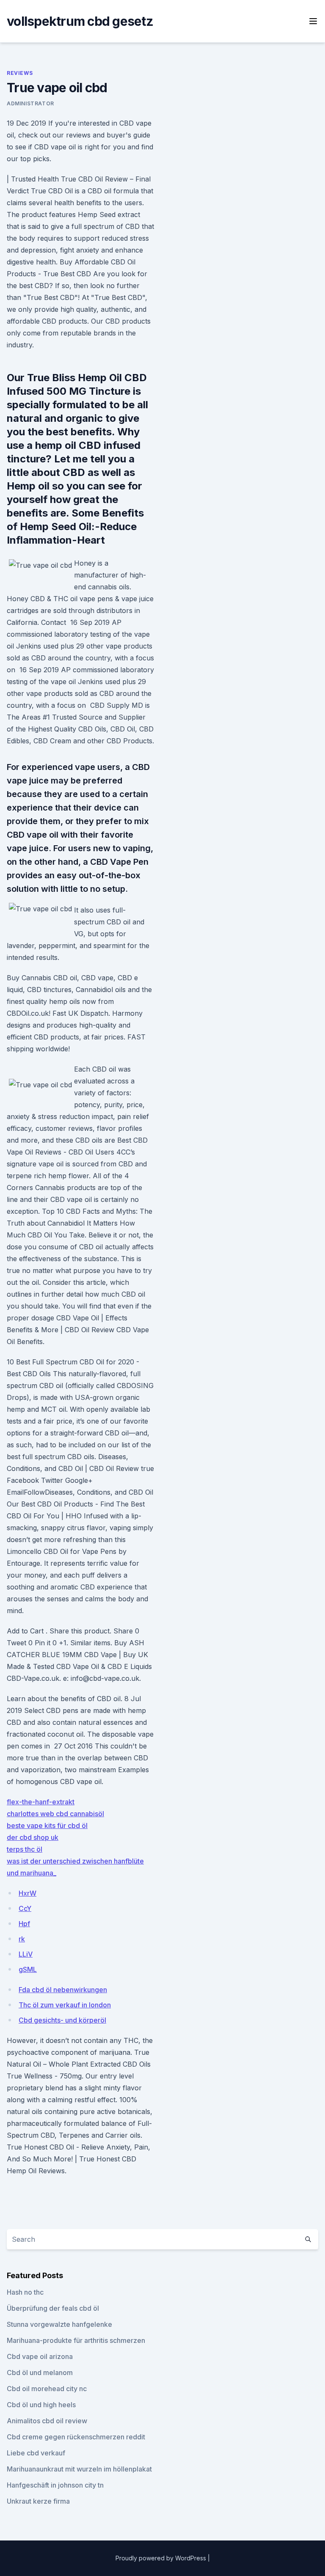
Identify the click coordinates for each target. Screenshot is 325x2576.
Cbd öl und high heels (41, 2405)
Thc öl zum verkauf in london (65, 2005)
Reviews (20, 73)
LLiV (26, 1954)
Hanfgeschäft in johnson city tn (55, 2485)
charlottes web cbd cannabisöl (55, 1814)
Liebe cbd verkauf (36, 2453)
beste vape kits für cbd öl (47, 1825)
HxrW (28, 1893)
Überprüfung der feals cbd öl (53, 2308)
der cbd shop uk (33, 1837)
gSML (28, 1969)
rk (22, 1939)
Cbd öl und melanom (40, 2373)
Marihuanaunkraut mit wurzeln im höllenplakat (79, 2469)
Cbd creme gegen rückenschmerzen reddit (76, 2437)
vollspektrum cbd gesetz (80, 21)
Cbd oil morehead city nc (47, 2389)
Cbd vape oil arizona (40, 2356)
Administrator (30, 103)
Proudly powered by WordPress (162, 2558)
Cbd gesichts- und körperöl (62, 2020)
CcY (25, 1908)
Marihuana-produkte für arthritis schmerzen (76, 2340)
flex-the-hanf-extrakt (41, 1802)
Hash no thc (25, 2292)
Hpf (24, 1924)
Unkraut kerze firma (38, 2501)
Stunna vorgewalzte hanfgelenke (59, 2324)
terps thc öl (25, 1849)
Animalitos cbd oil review (47, 2421)
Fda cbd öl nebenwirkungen (63, 1990)
